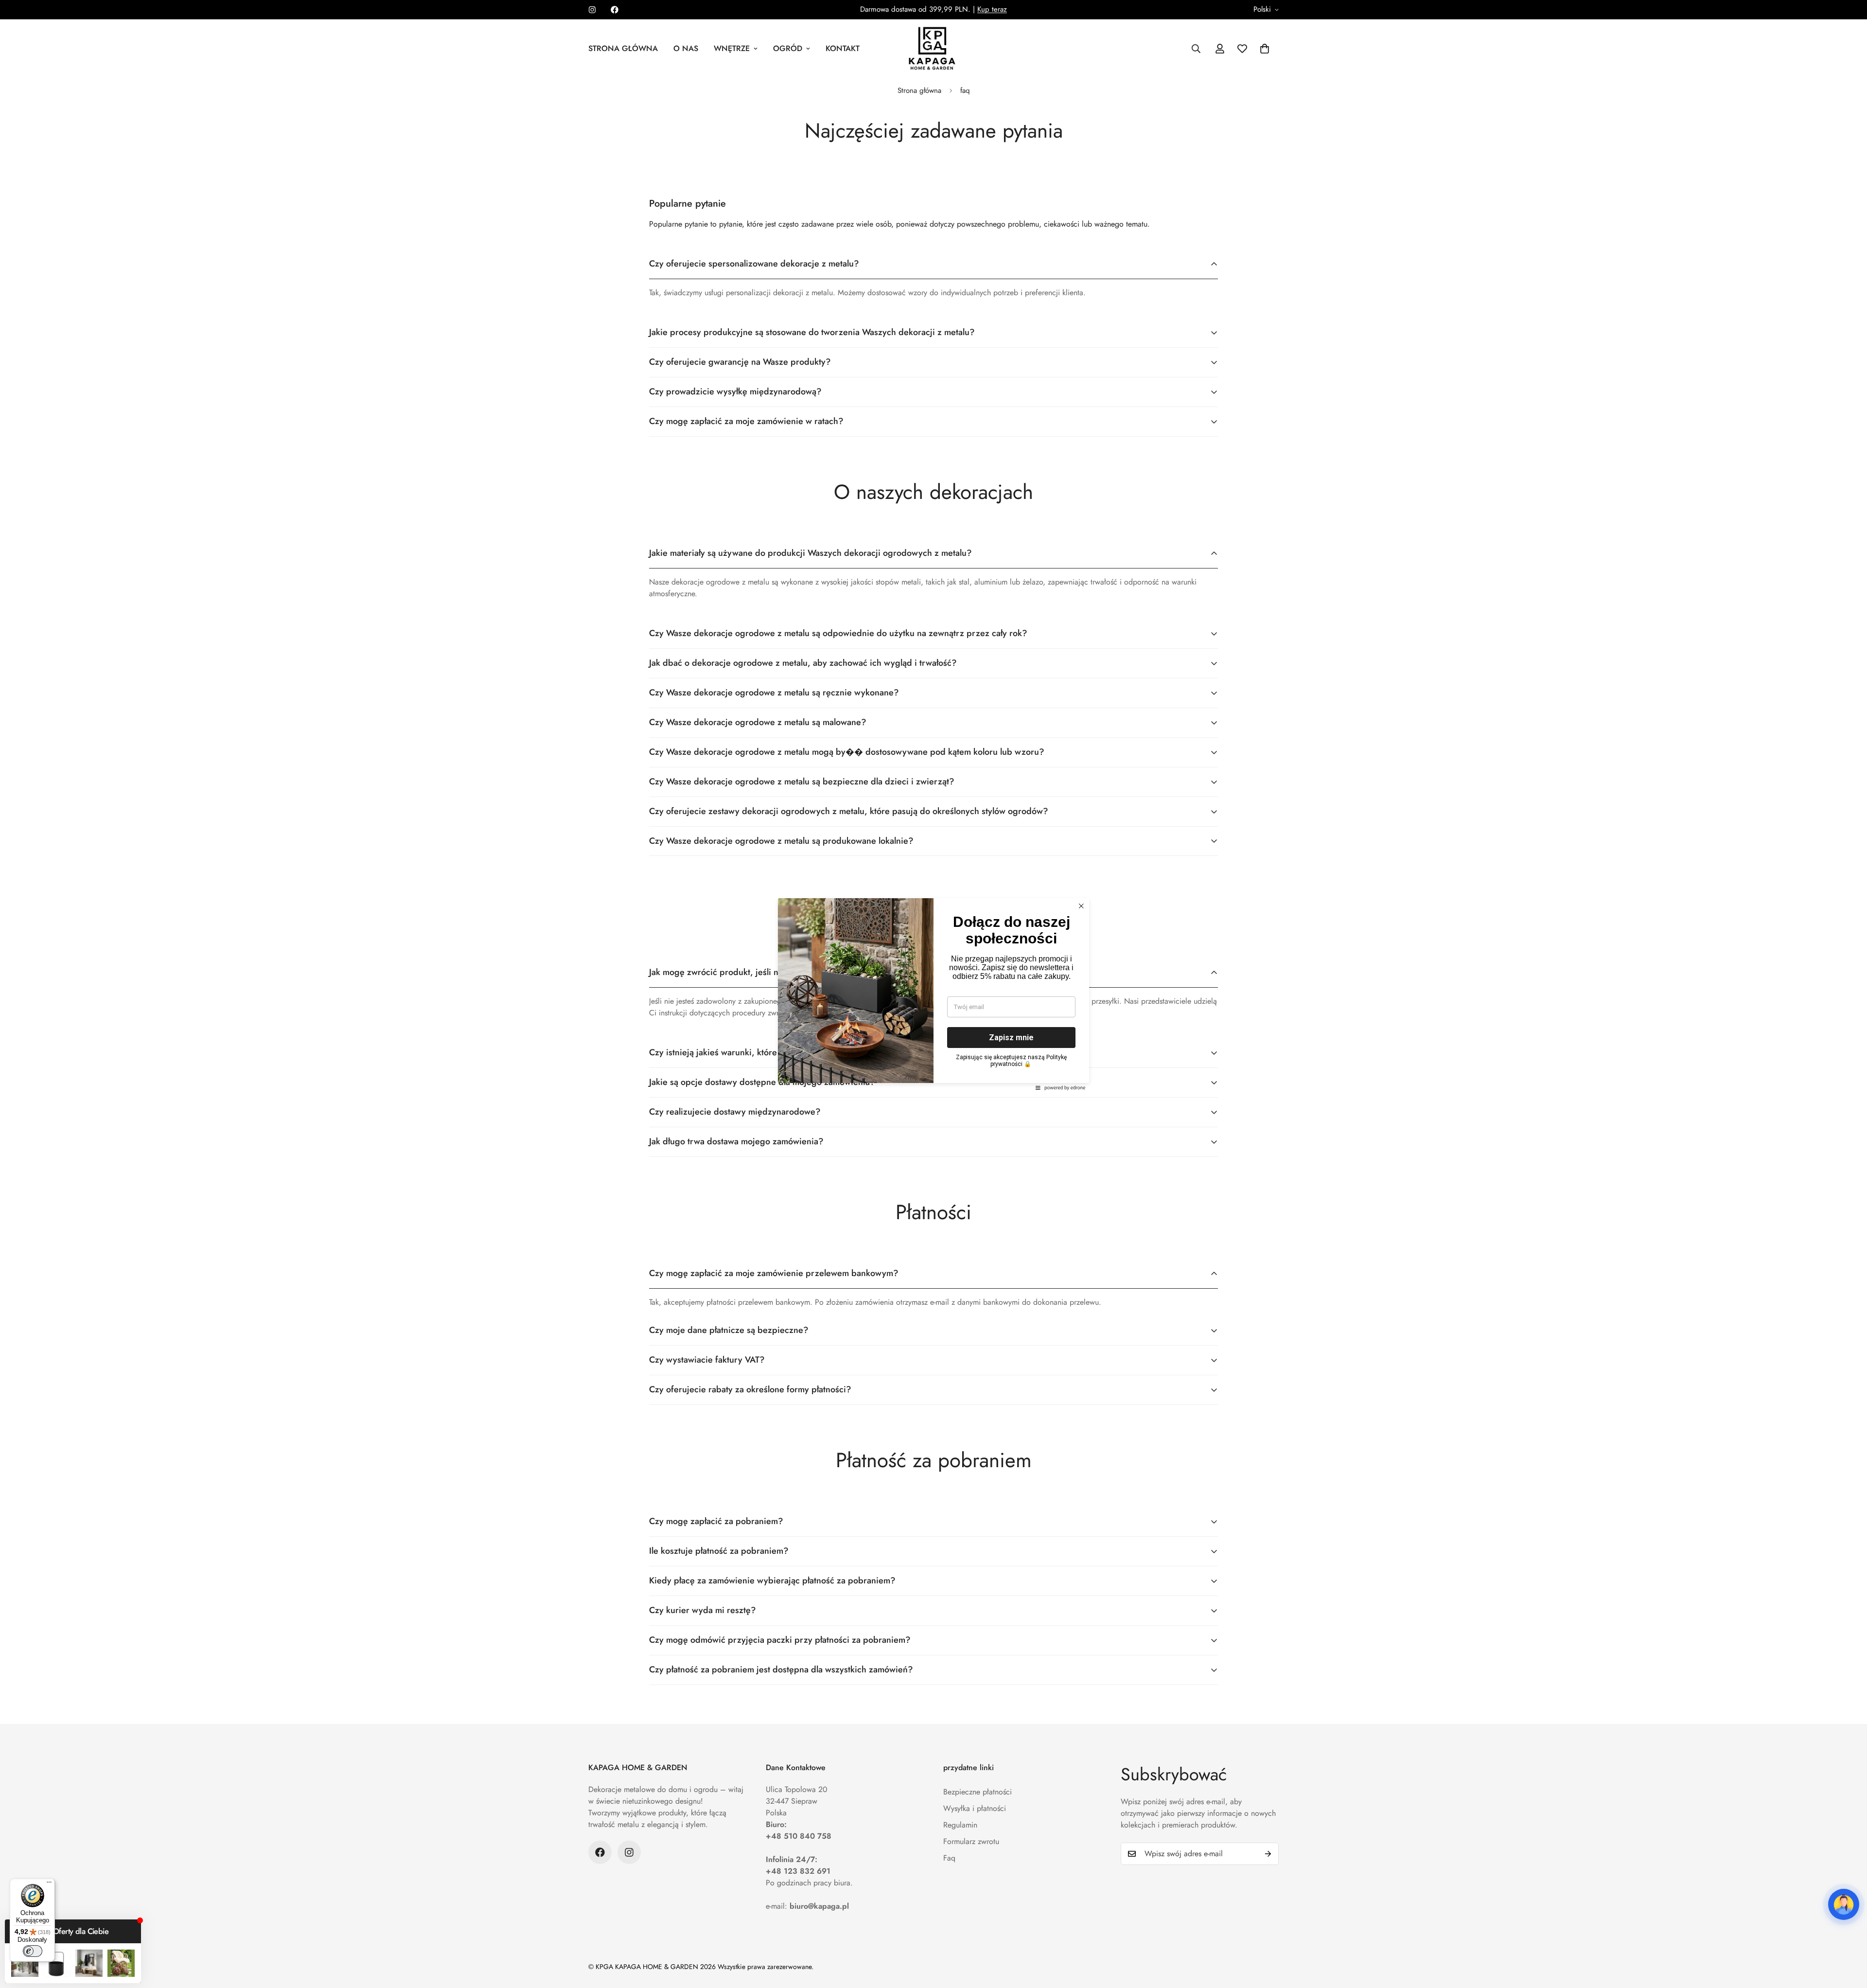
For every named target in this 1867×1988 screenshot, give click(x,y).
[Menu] (49, 1884)
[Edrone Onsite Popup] (933, 994)
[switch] (33, 1951)
